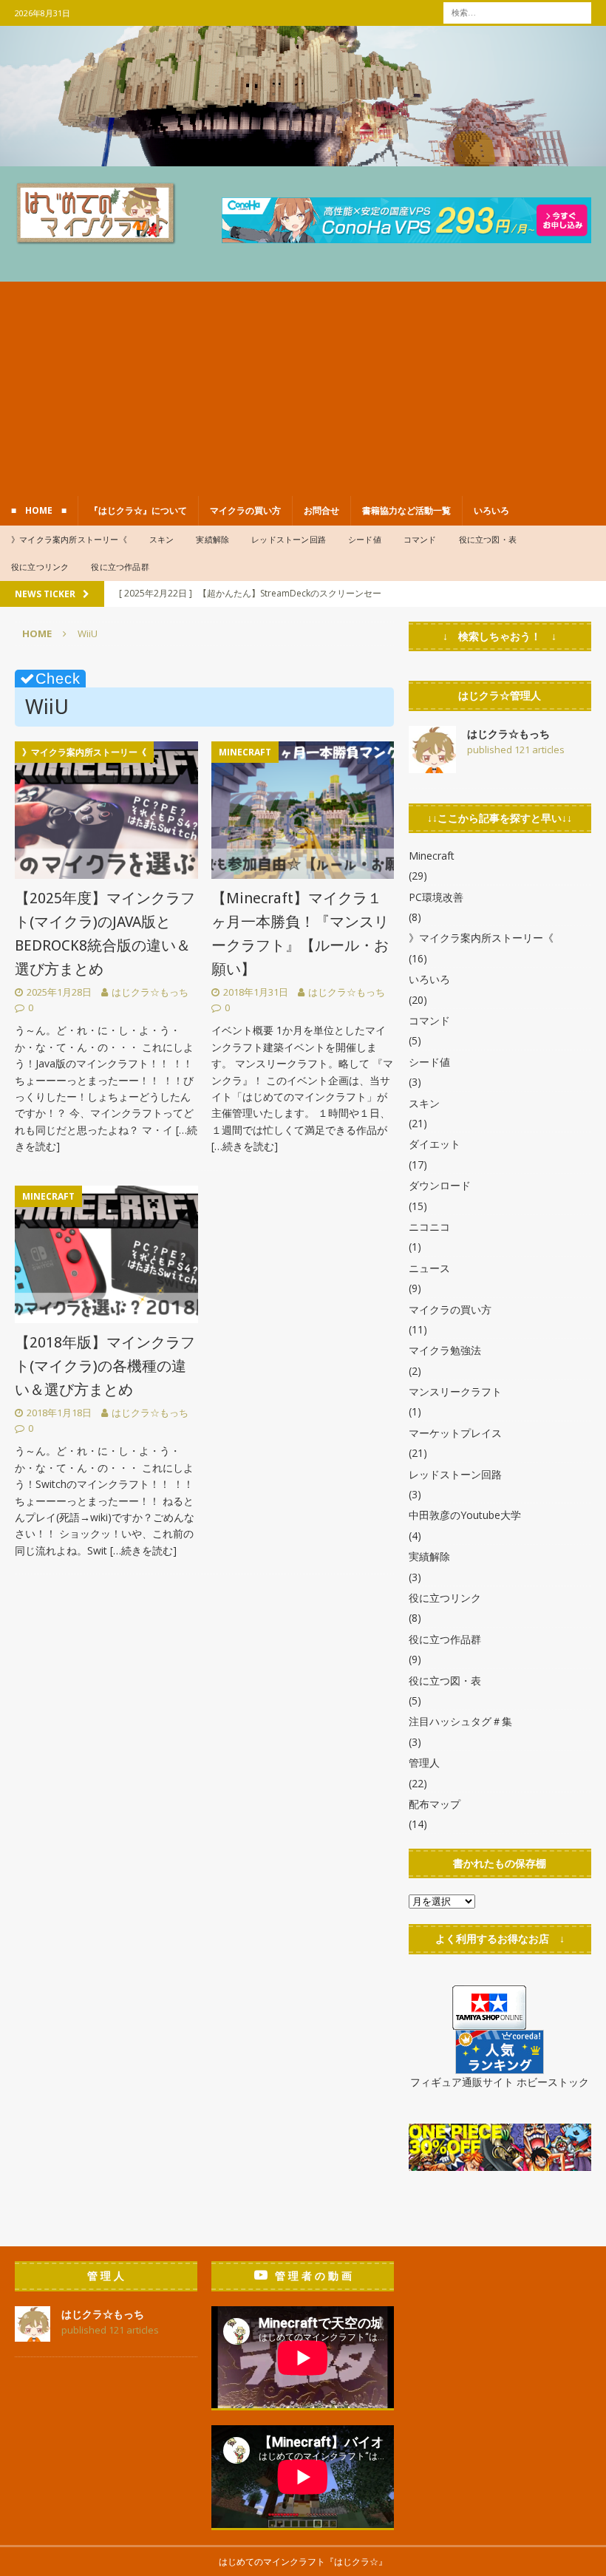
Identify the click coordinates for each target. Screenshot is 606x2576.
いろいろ (491, 510)
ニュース (429, 1268)
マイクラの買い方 (245, 510)
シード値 (365, 539)
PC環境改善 (436, 897)
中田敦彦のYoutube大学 (465, 1515)
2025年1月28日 (59, 992)
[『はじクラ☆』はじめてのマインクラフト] (303, 157)
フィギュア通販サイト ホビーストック (500, 2082)
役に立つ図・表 (488, 539)
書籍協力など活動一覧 (406, 510)
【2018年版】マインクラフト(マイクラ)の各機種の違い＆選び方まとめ (105, 1366)
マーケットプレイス (455, 1433)
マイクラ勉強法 (445, 1350)
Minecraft (432, 856)
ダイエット (435, 1144)
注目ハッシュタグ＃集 (460, 1721)
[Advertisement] (303, 385)
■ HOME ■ (39, 510)
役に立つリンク (40, 567)
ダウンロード (440, 1185)
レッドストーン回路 (289, 539)
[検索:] (517, 11)
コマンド (420, 539)
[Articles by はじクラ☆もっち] (432, 764)
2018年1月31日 (256, 992)
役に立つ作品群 (120, 567)
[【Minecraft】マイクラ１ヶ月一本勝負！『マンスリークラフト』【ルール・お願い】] (303, 810)
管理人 (424, 1763)
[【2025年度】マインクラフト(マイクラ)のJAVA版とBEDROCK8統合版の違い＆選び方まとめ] (106, 810)
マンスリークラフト (455, 1391)
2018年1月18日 (59, 1413)
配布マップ (435, 1804)
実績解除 (212, 539)
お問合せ (321, 510)
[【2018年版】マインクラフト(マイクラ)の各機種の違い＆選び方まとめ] (106, 1254)
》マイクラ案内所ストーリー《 (69, 539)
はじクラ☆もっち (150, 992)
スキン (162, 539)
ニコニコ (429, 1227)
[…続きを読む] (245, 1146)
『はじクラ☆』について (138, 510)
